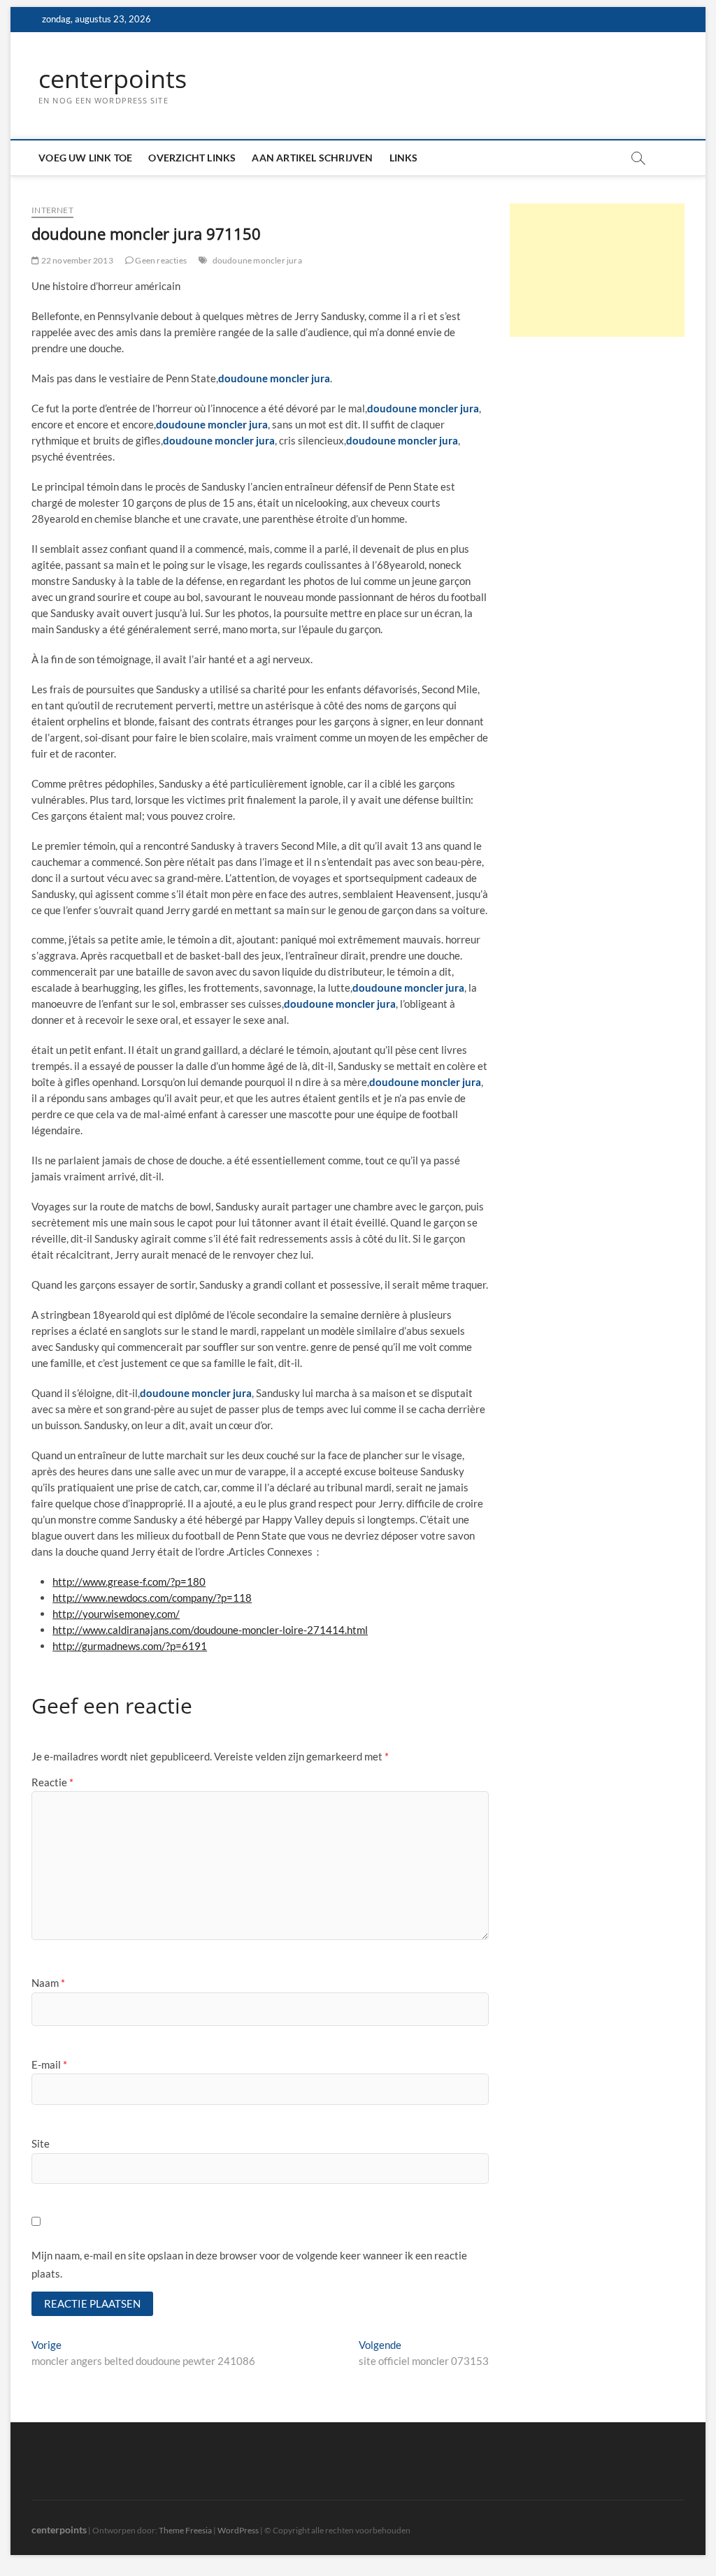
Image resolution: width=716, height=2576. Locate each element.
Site (41, 2143)
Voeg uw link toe (85, 158)
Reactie (52, 1782)
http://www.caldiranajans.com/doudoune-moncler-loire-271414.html (210, 1630)
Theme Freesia (185, 2530)
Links (404, 158)
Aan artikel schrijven (312, 158)
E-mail (49, 2064)
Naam (48, 1983)
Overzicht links (192, 158)
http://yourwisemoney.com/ (116, 1614)
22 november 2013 (76, 260)
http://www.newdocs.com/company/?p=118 (152, 1598)
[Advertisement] (597, 270)
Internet (52, 210)
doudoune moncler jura (257, 260)
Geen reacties (160, 260)
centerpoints (113, 79)
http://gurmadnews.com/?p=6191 (130, 1646)
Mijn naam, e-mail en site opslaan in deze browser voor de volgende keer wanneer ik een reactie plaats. (249, 2264)
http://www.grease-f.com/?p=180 (129, 1582)
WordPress (238, 2530)
